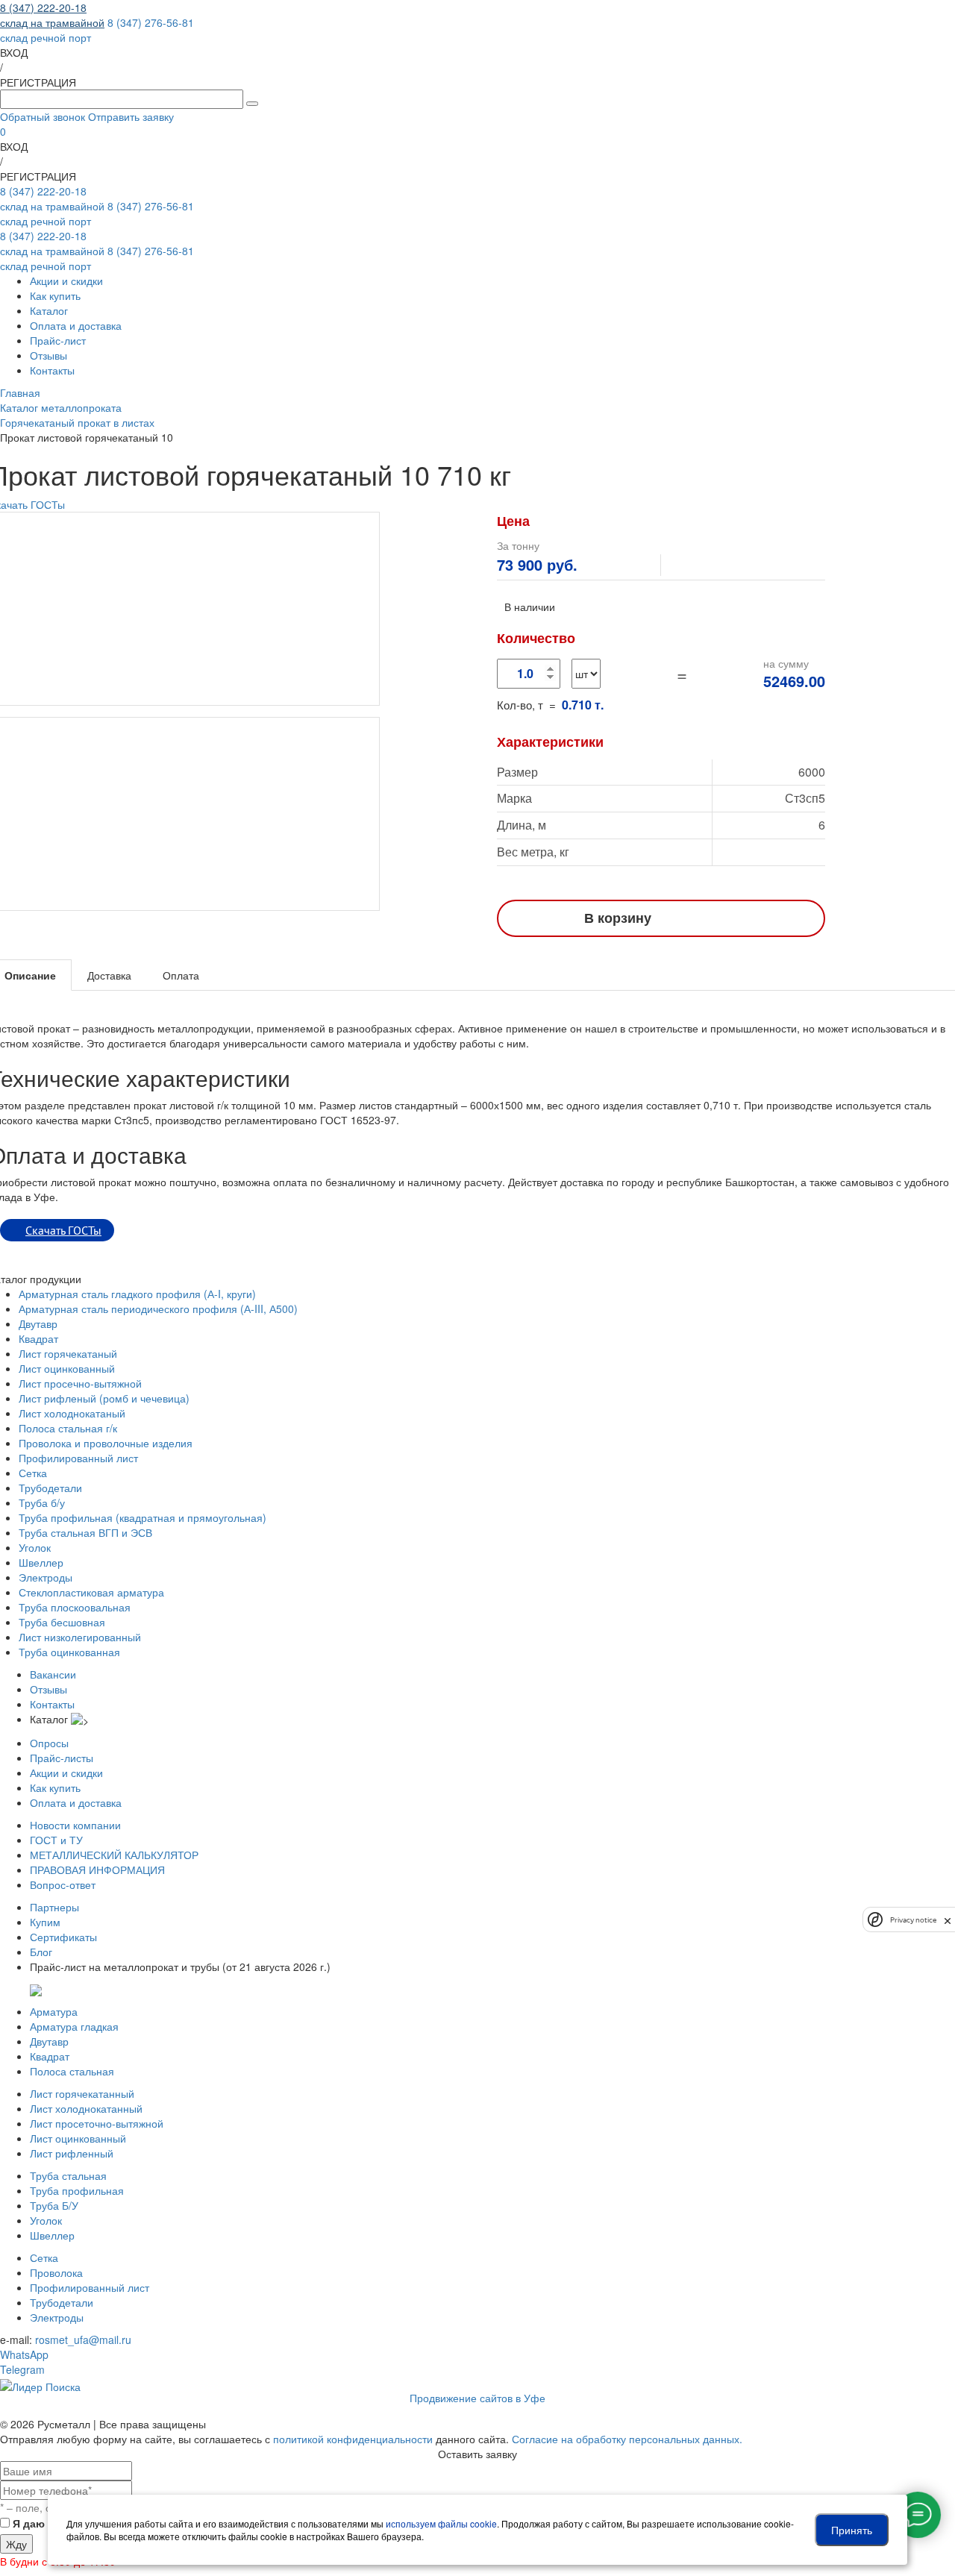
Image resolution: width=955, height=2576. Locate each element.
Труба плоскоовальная (75, 1607)
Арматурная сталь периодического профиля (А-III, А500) (158, 1309)
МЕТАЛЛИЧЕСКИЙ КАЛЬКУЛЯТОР (114, 1855)
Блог (41, 1952)
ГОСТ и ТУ (56, 1840)
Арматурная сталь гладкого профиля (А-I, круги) (137, 1294)
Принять (852, 2530)
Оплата (181, 975)
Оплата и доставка (76, 325)
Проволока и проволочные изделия (106, 1443)
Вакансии (53, 1674)
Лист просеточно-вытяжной (97, 2123)
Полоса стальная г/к (68, 1428)
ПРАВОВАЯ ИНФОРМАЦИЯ (97, 1870)
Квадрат (38, 1338)
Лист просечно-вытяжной (80, 1383)
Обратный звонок (43, 116)
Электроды (46, 1577)
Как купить (55, 295)
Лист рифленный (72, 2153)
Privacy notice (913, 1919)
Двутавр (38, 1323)
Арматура (54, 2011)
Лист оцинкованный (67, 1368)
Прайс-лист (58, 340)
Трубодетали (50, 1488)
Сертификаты (63, 1937)
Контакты (52, 370)
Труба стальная (68, 2175)
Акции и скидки (66, 281)
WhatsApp (24, 2354)
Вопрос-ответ (63, 1884)
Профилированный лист (78, 1458)
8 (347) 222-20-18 (52, 15)
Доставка (109, 975)
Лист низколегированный (80, 1637)
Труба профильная (77, 2190)
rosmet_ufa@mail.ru (83, 2340)
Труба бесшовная (62, 1622)
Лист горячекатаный (68, 1353)
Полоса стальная (72, 2071)
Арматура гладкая (74, 2026)
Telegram (22, 2369)
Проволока (56, 2272)
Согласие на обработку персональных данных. (627, 2439)
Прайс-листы (62, 1758)
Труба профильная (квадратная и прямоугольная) (143, 1517)
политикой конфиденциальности (353, 2439)
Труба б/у (42, 1502)
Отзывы (48, 355)
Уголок (35, 1547)
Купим (45, 1922)
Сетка (33, 1473)
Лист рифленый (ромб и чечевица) (104, 1398)
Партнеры (54, 1907)
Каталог (49, 310)
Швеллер (41, 1562)
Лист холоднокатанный (86, 2108)
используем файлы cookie (441, 2523)
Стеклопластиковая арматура (91, 1592)
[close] (948, 1920)
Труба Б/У (54, 2205)
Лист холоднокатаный (72, 1413)
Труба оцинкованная (69, 1652)
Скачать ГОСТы (63, 1230)
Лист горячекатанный (82, 2093)
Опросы (49, 1743)
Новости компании (75, 1825)
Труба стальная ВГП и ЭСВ (85, 1532)
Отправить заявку (131, 116)
